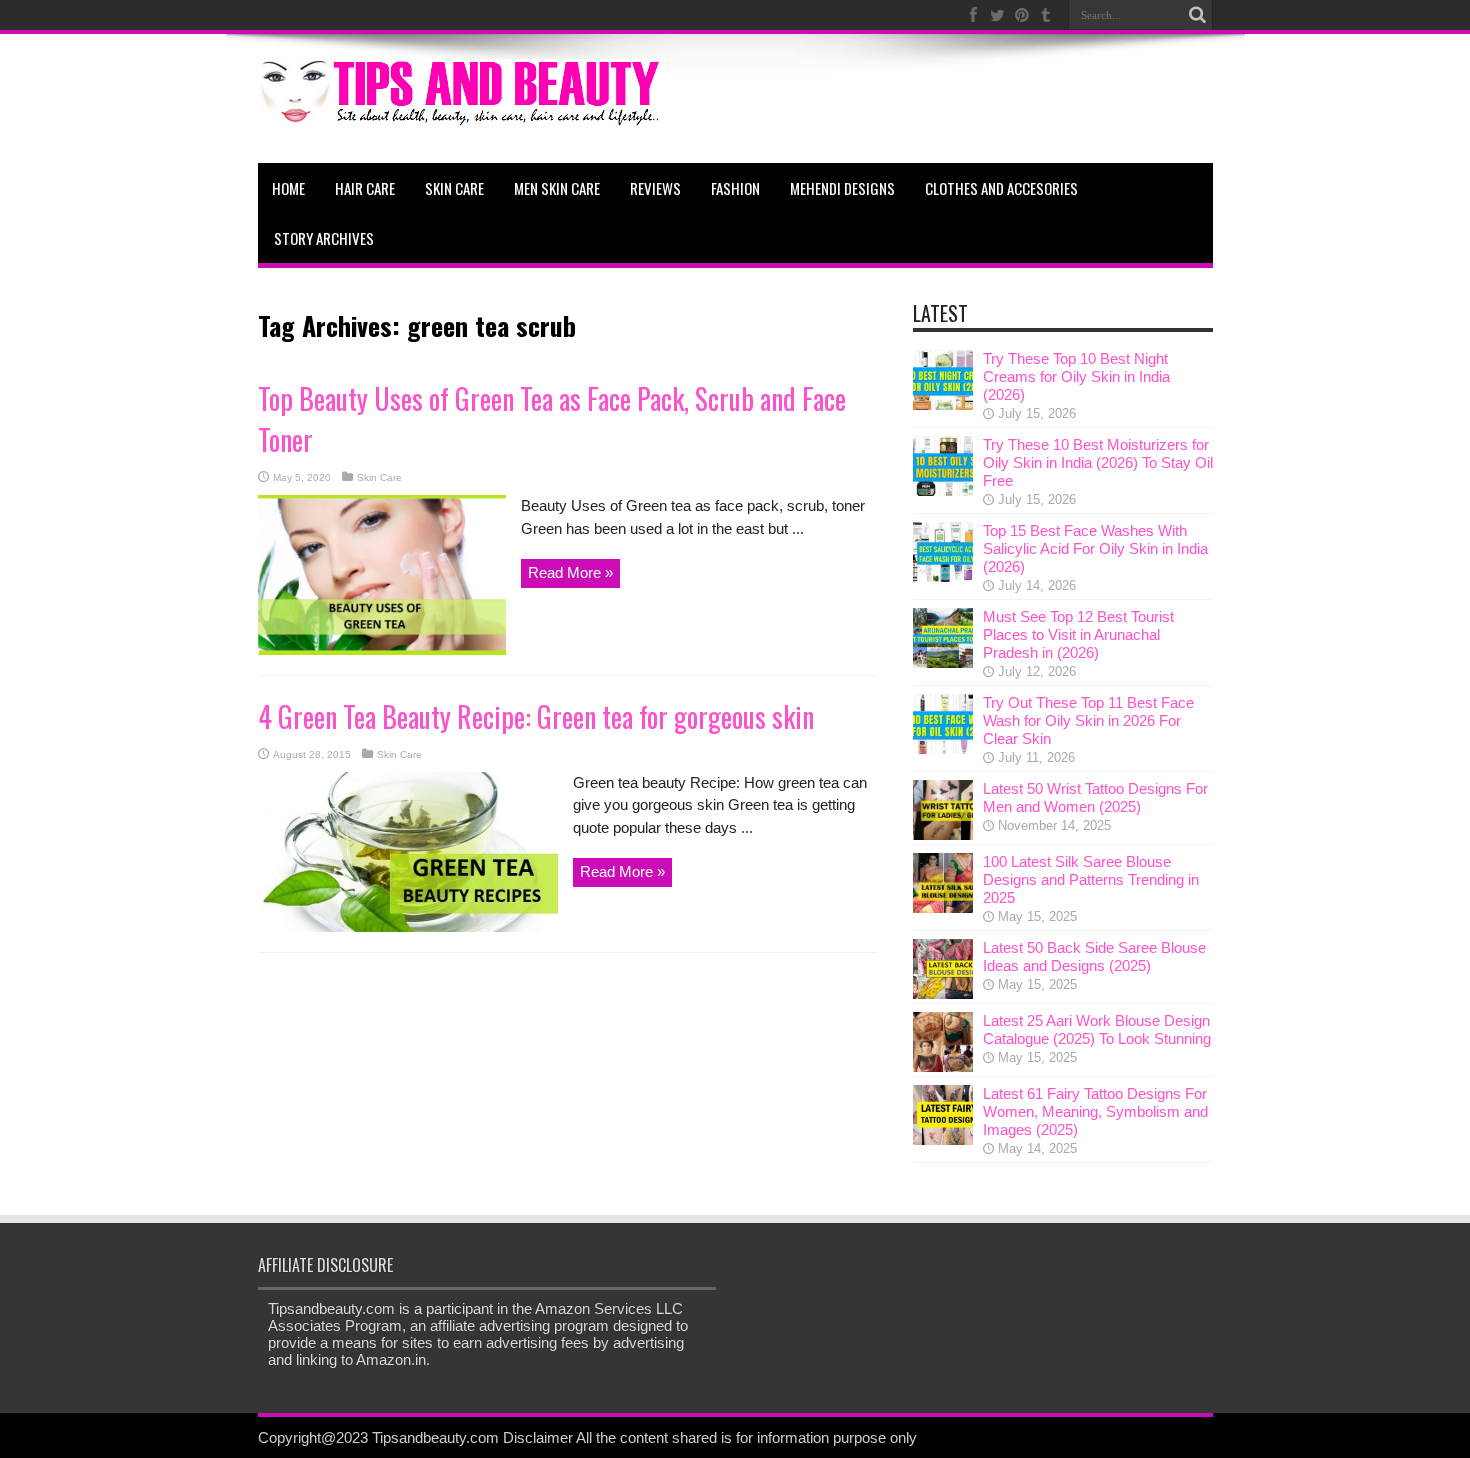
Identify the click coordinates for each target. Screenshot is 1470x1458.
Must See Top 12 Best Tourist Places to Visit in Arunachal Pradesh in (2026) (1078, 634)
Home (288, 188)
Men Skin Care (557, 188)
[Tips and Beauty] (462, 113)
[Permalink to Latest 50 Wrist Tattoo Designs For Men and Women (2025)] (943, 834)
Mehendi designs (842, 188)
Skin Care (454, 188)
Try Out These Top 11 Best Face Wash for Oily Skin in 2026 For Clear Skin (1088, 720)
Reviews (655, 188)
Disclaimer (538, 1437)
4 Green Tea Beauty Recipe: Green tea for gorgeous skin (536, 716)
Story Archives (324, 238)
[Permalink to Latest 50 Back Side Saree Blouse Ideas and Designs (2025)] (943, 993)
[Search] (1198, 15)
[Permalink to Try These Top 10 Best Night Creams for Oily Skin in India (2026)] (943, 404)
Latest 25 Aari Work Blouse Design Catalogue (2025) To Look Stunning (1097, 1029)
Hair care (365, 188)
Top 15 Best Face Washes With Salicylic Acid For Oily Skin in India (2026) (1095, 548)
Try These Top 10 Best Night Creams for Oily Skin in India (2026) (1076, 376)
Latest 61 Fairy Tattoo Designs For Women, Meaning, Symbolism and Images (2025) (1095, 1111)
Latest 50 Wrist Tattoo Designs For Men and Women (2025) (1095, 797)
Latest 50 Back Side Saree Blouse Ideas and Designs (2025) (1094, 956)
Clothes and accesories (1001, 188)
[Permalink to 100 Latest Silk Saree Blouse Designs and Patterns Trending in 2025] (943, 907)
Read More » (570, 572)
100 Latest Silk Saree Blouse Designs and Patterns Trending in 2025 (1091, 879)
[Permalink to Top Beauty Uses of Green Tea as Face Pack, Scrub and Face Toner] (382, 649)
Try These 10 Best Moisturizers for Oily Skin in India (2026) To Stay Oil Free (1098, 462)
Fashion (735, 188)
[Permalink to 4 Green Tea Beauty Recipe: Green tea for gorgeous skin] (408, 926)
